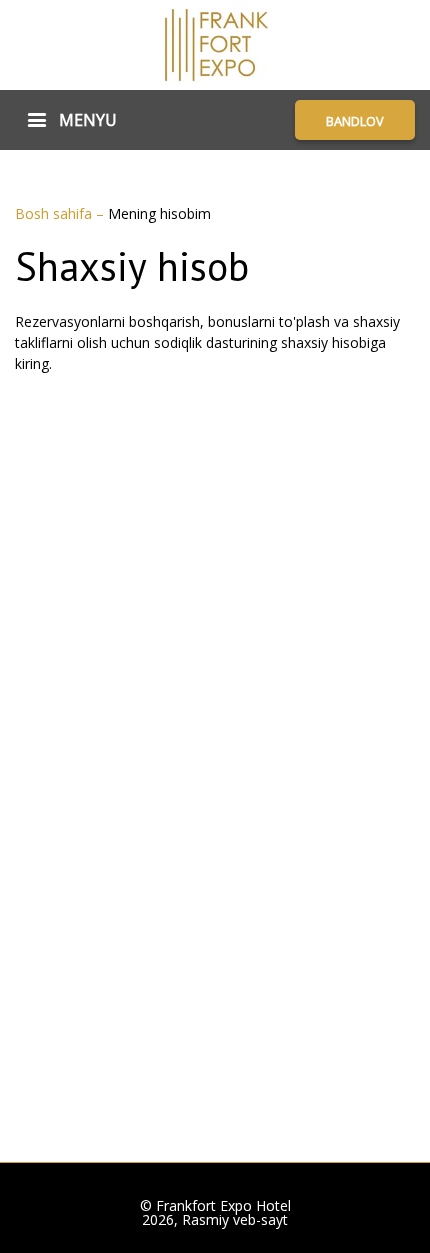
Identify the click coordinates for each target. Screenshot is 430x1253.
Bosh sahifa (55, 213)
